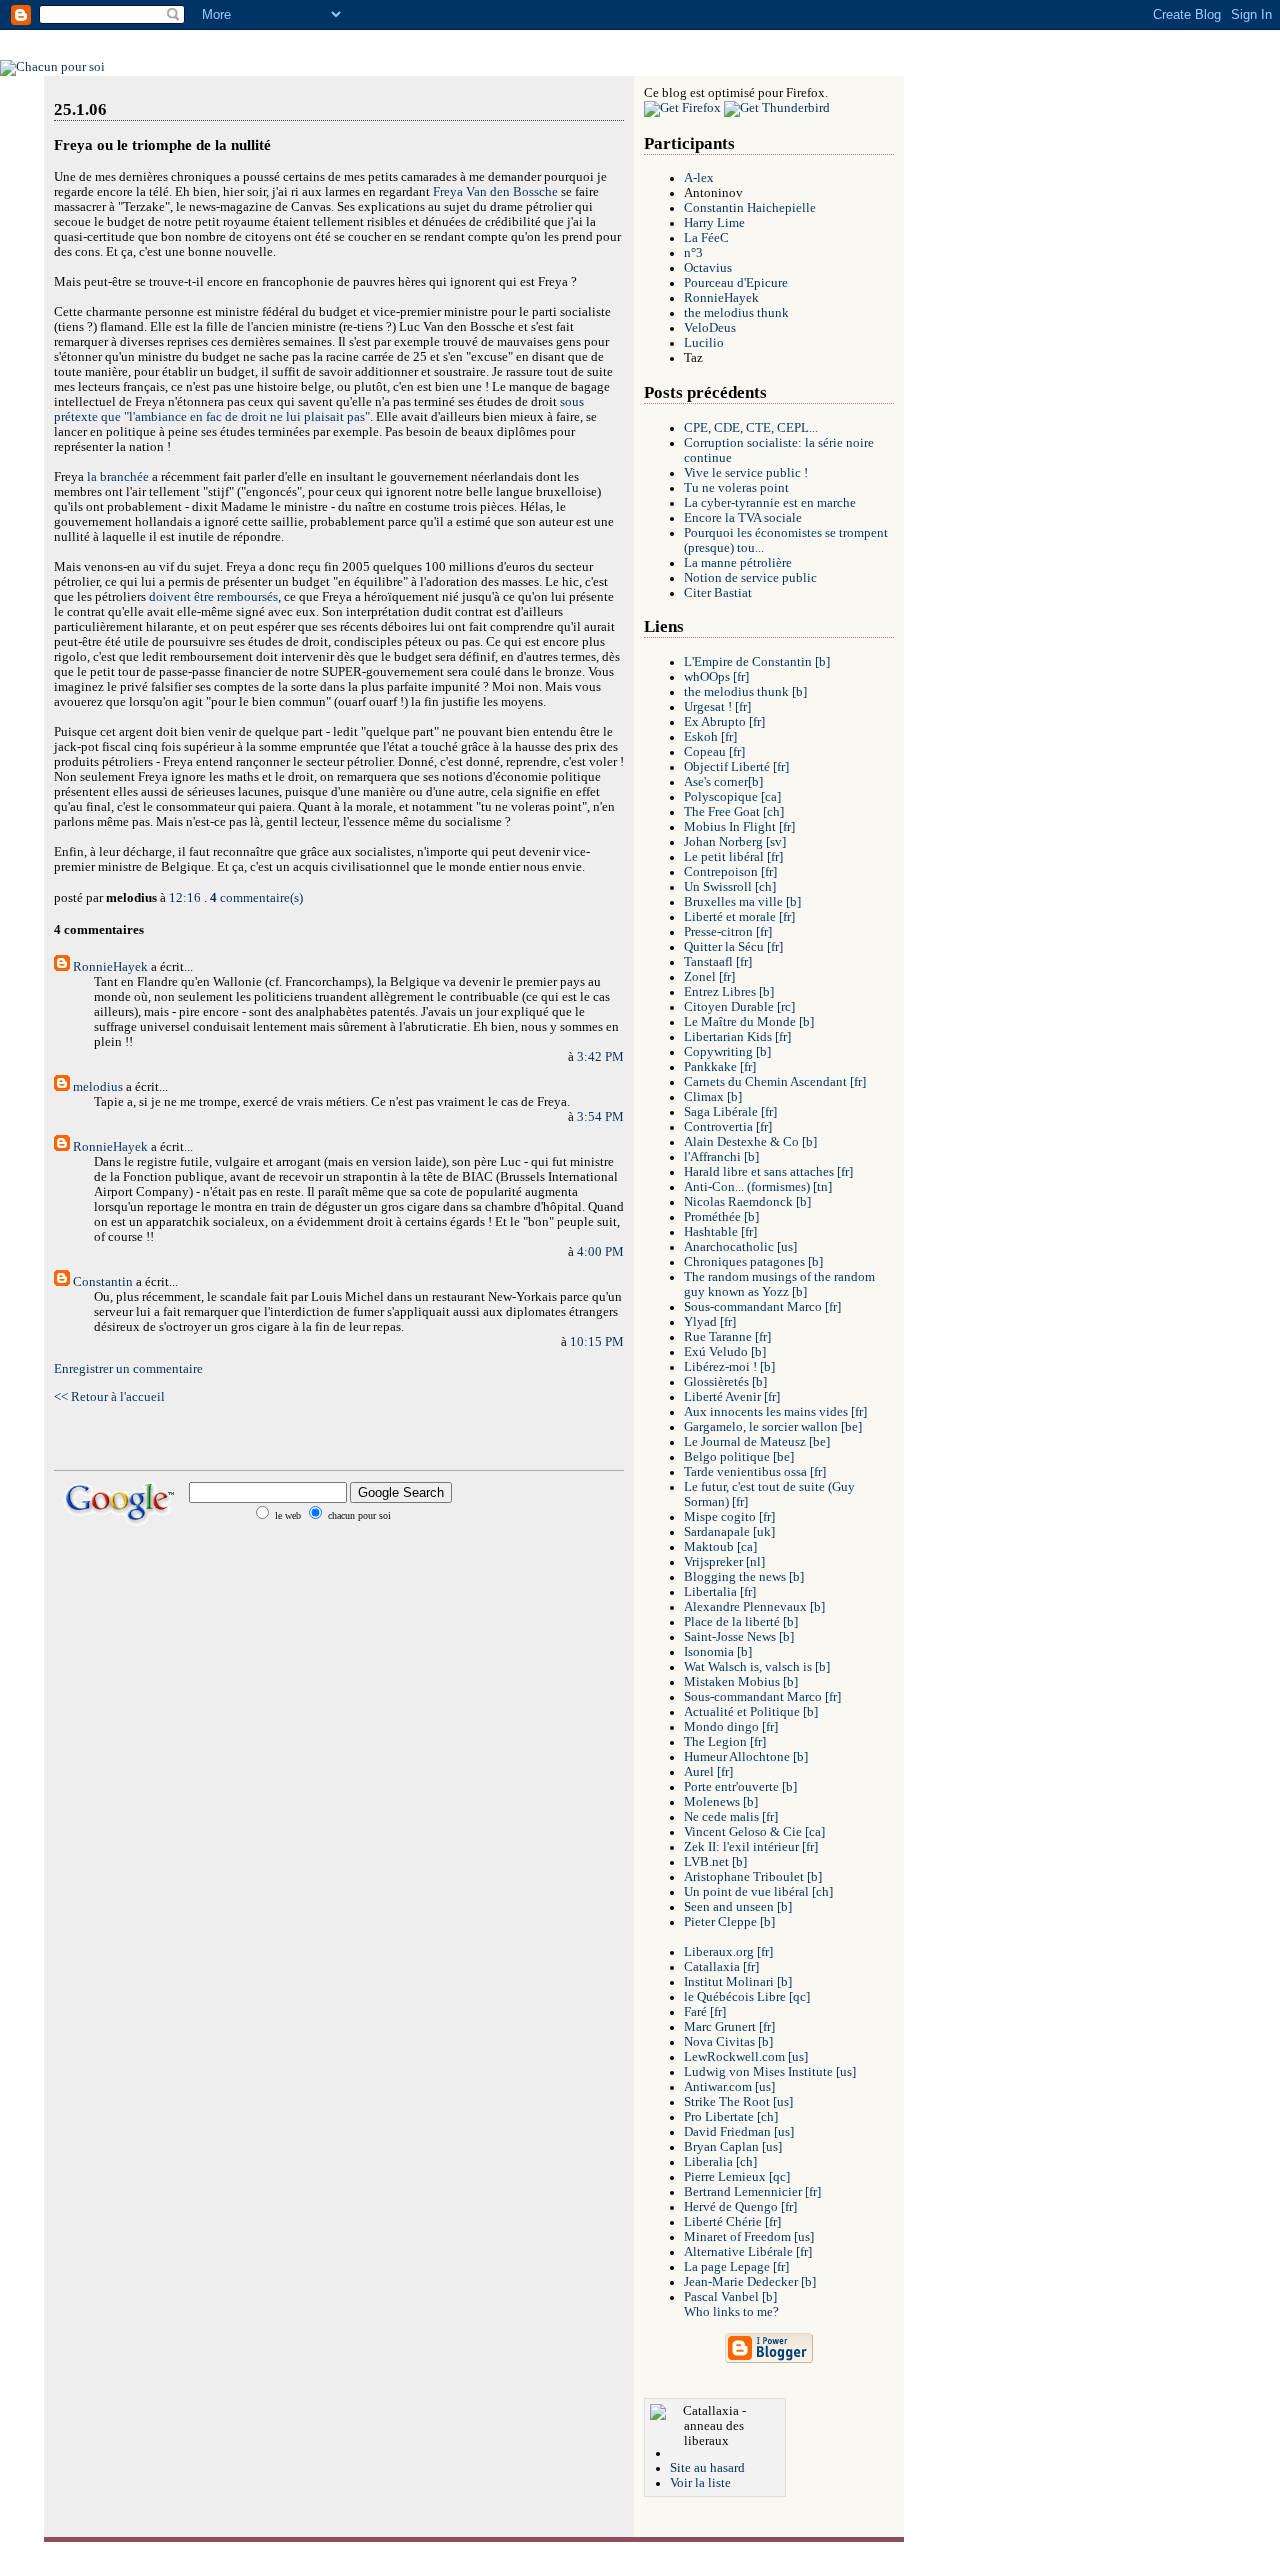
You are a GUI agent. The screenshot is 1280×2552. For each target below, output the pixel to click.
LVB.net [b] (715, 1862)
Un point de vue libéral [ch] (758, 1892)
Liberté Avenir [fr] (732, 1397)
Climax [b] (713, 1097)
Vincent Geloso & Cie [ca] (754, 1832)
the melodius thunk (736, 313)
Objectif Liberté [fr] (736, 767)
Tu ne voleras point (736, 488)
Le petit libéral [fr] (733, 857)
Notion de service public (750, 578)
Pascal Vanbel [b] (730, 2297)
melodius (98, 1087)
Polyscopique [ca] (732, 797)
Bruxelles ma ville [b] (742, 902)
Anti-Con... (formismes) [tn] (758, 1187)
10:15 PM (597, 1342)
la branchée (118, 477)
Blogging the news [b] (744, 1577)
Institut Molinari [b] (738, 1982)
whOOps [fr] (716, 677)
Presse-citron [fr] (728, 932)
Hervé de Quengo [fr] (740, 2207)
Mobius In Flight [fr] (739, 827)
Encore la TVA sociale (743, 518)
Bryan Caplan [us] (733, 2147)
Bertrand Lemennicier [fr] (752, 2192)
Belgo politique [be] (739, 1457)
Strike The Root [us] (738, 2102)
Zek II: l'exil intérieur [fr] (751, 1847)
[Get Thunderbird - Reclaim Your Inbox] (777, 108)
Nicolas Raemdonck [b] (747, 1202)
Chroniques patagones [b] (753, 1262)
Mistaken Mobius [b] (741, 1682)
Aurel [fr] (708, 1772)
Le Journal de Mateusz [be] (757, 1442)
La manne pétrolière (738, 563)
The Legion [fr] (725, 1742)
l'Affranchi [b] (721, 1157)
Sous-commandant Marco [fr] (762, 1307)
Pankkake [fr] (720, 1067)
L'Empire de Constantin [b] (757, 662)
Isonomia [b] (718, 1652)
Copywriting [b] (727, 1052)
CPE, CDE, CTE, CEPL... (751, 428)
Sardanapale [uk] (729, 1532)
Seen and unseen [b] (738, 1907)
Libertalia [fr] (720, 1592)
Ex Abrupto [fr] (724, 722)
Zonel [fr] (709, 977)
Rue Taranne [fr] (727, 1337)
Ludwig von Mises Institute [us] (770, 2072)
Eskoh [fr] (710, 737)
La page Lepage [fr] (736, 2267)
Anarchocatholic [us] (740, 1247)
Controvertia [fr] (728, 1127)
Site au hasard (707, 2468)
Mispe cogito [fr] (729, 1517)
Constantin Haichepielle (750, 208)
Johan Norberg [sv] (735, 842)
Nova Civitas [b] (728, 2042)
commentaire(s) (256, 898)
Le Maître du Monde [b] (749, 1022)
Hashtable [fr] (720, 1232)
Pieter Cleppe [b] (729, 1922)
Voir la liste (700, 2483)
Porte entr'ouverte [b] (740, 1787)
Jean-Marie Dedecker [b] (750, 2282)
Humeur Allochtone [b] (746, 1757)
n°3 (693, 253)
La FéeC (706, 238)
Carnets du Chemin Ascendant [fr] (775, 1082)
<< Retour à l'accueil (109, 1397)
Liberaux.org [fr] (728, 1952)
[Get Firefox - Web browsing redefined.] (682, 108)
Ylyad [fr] (710, 1322)
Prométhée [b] (721, 1217)
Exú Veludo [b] (725, 1352)
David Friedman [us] (739, 2132)
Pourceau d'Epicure (736, 283)
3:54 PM (600, 1117)
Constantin (103, 1282)
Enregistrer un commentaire (128, 1369)
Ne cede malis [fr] (731, 1817)
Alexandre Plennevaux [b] (754, 1607)
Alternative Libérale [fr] (748, 2252)
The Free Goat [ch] (734, 812)
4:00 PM (600, 1252)
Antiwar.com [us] (729, 2087)
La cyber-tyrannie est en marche (770, 503)
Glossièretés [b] (725, 1382)
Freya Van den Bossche (495, 192)
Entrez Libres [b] (729, 992)
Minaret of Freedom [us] (749, 2237)
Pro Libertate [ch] (731, 2117)
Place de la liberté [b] (741, 1622)
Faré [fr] (705, 2012)
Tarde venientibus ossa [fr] (755, 1472)
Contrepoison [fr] (730, 872)
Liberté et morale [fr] (739, 917)
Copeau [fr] (714, 752)
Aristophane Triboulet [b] (753, 1877)
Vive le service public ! (746, 473)
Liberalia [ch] (720, 2162)
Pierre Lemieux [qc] (737, 2177)
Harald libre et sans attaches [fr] (768, 1172)
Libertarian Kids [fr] (737, 1037)
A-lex (699, 178)
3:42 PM (600, 1057)
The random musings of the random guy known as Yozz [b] (779, 1284)
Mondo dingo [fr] (731, 1727)
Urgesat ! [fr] (717, 707)
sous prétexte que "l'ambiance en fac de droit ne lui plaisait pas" (319, 409)
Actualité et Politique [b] (751, 1712)
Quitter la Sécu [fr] (733, 947)
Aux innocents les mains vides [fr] (775, 1412)
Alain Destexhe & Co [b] (750, 1142)
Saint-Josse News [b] (739, 1637)
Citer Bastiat (718, 593)
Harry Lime (714, 223)
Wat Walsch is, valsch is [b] (757, 1667)
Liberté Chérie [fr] (732, 2222)
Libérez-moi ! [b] (729, 1367)
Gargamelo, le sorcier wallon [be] (773, 1427)
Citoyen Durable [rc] (739, 1007)
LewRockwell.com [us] (746, 2057)
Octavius (708, 268)
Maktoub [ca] (720, 1547)
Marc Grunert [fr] (729, 2027)
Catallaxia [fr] (721, 1967)
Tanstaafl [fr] (718, 962)
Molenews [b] (721, 1802)
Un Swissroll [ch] (730, 887)
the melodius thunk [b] (745, 692)
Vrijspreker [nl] (724, 1562)
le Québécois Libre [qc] (747, 1997)
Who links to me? (731, 2312)
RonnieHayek (110, 967)
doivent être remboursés (213, 597)
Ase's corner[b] (723, 782)
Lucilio (704, 343)
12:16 (185, 898)
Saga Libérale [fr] (730, 1112)
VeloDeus (710, 328)
